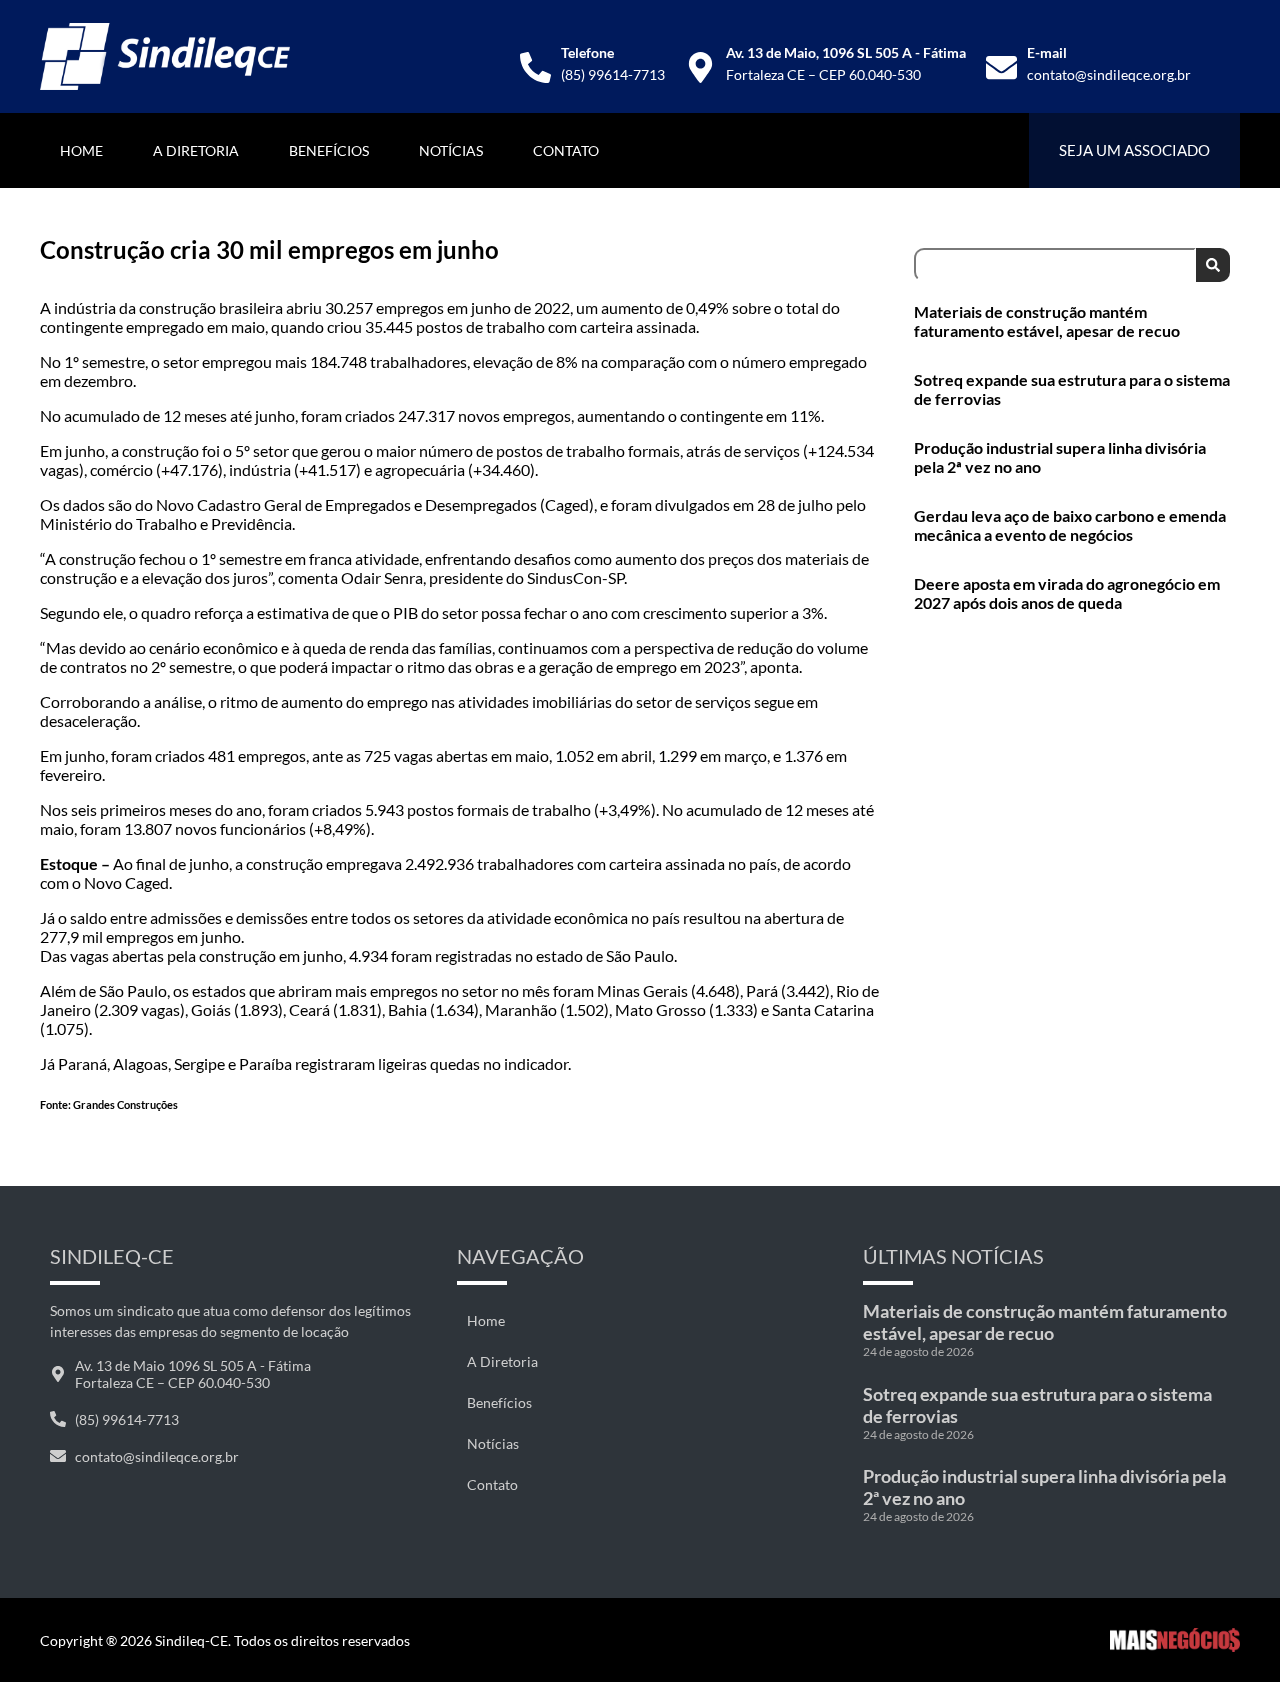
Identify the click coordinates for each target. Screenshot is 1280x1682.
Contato (566, 150)
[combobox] (1055, 265)
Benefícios (329, 150)
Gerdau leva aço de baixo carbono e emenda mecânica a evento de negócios (1070, 525)
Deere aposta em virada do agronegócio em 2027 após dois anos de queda (1067, 593)
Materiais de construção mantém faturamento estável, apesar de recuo (1047, 321)
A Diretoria (196, 150)
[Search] (1213, 265)
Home (81, 150)
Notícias (451, 150)
